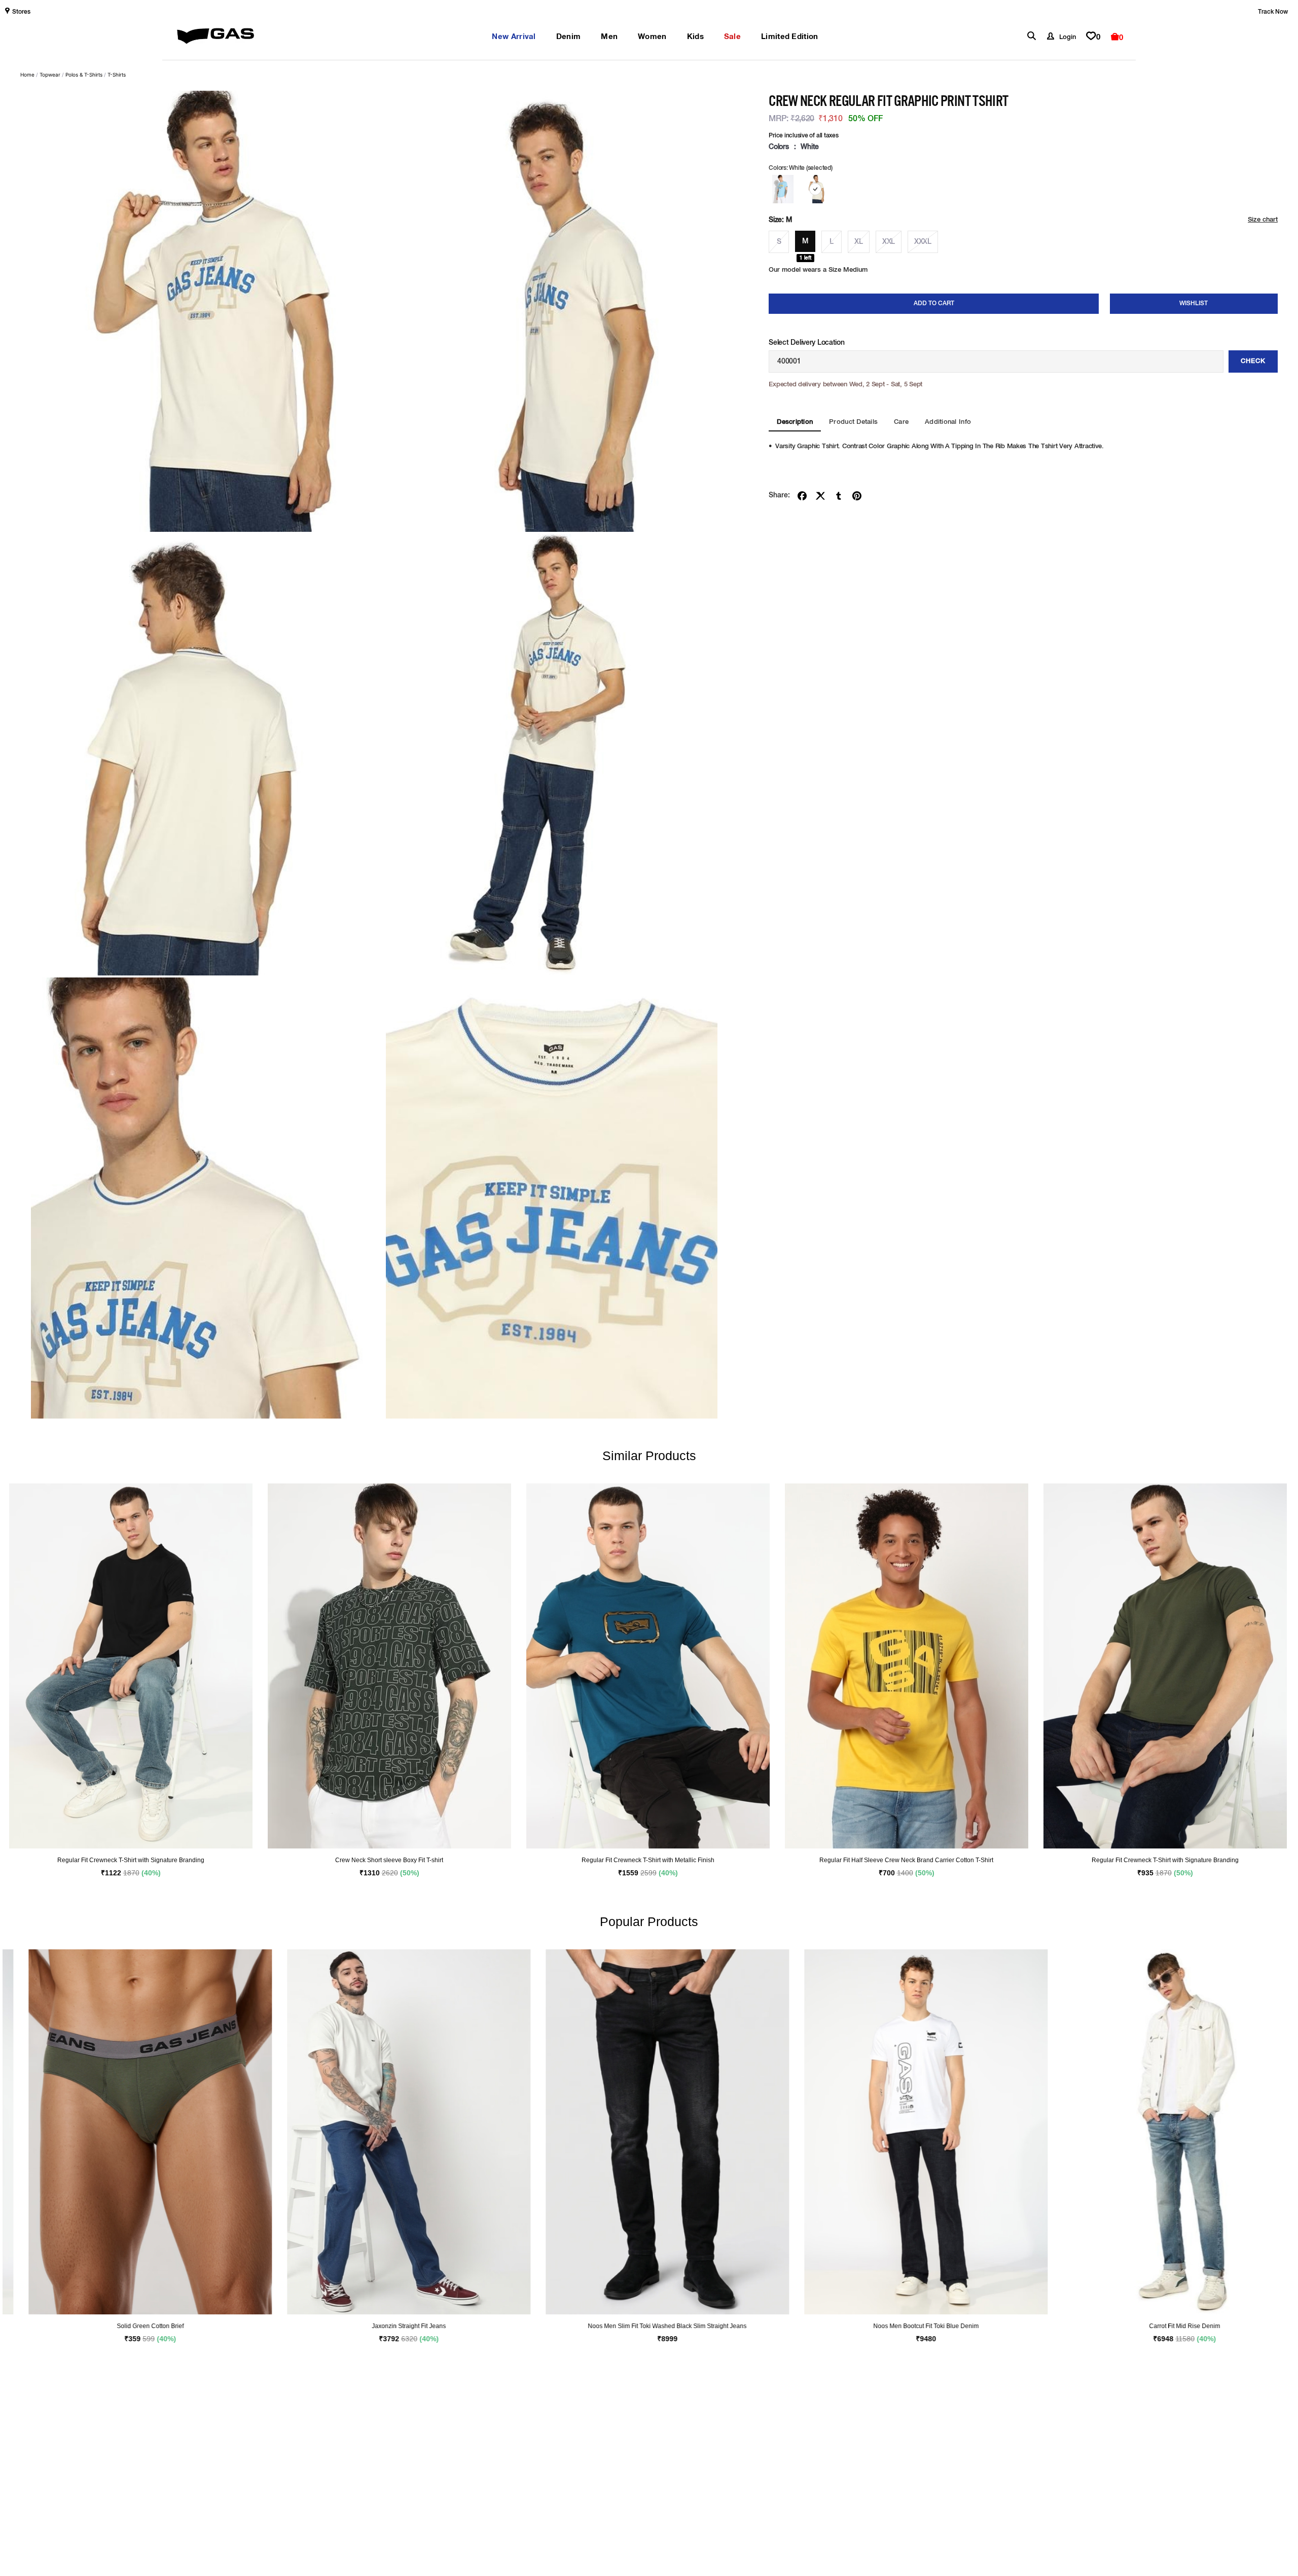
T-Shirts (117, 75)
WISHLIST (1194, 304)
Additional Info (948, 422)
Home (27, 75)
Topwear (50, 75)
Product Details (853, 422)
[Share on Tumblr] (839, 496)
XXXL (923, 242)
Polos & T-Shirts (84, 75)
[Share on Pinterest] (857, 496)
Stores (21, 12)
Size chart (1263, 220)
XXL (889, 242)
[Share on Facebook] (802, 496)
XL (858, 242)
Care (901, 422)
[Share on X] (820, 496)
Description (795, 422)
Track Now (1273, 12)
